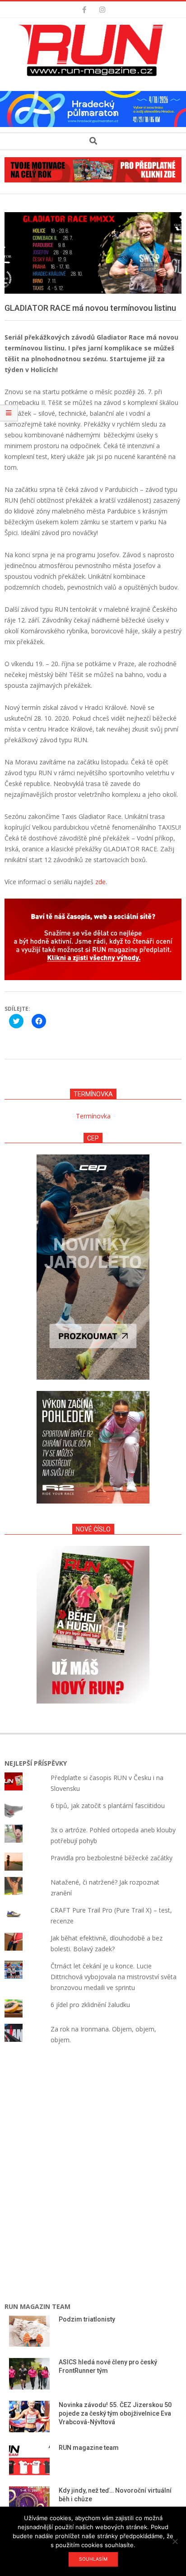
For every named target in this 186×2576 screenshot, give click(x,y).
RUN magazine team (89, 2448)
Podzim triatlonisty (87, 2319)
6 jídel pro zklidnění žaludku (90, 2005)
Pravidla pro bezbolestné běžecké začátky (112, 1858)
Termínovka (93, 1116)
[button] (93, 50)
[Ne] (175, 2541)
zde (100, 882)
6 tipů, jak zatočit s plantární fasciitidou (108, 1806)
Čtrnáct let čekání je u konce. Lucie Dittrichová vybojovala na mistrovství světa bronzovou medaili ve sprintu (114, 1977)
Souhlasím (93, 2559)
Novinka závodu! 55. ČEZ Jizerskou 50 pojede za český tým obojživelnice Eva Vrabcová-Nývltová (115, 2413)
